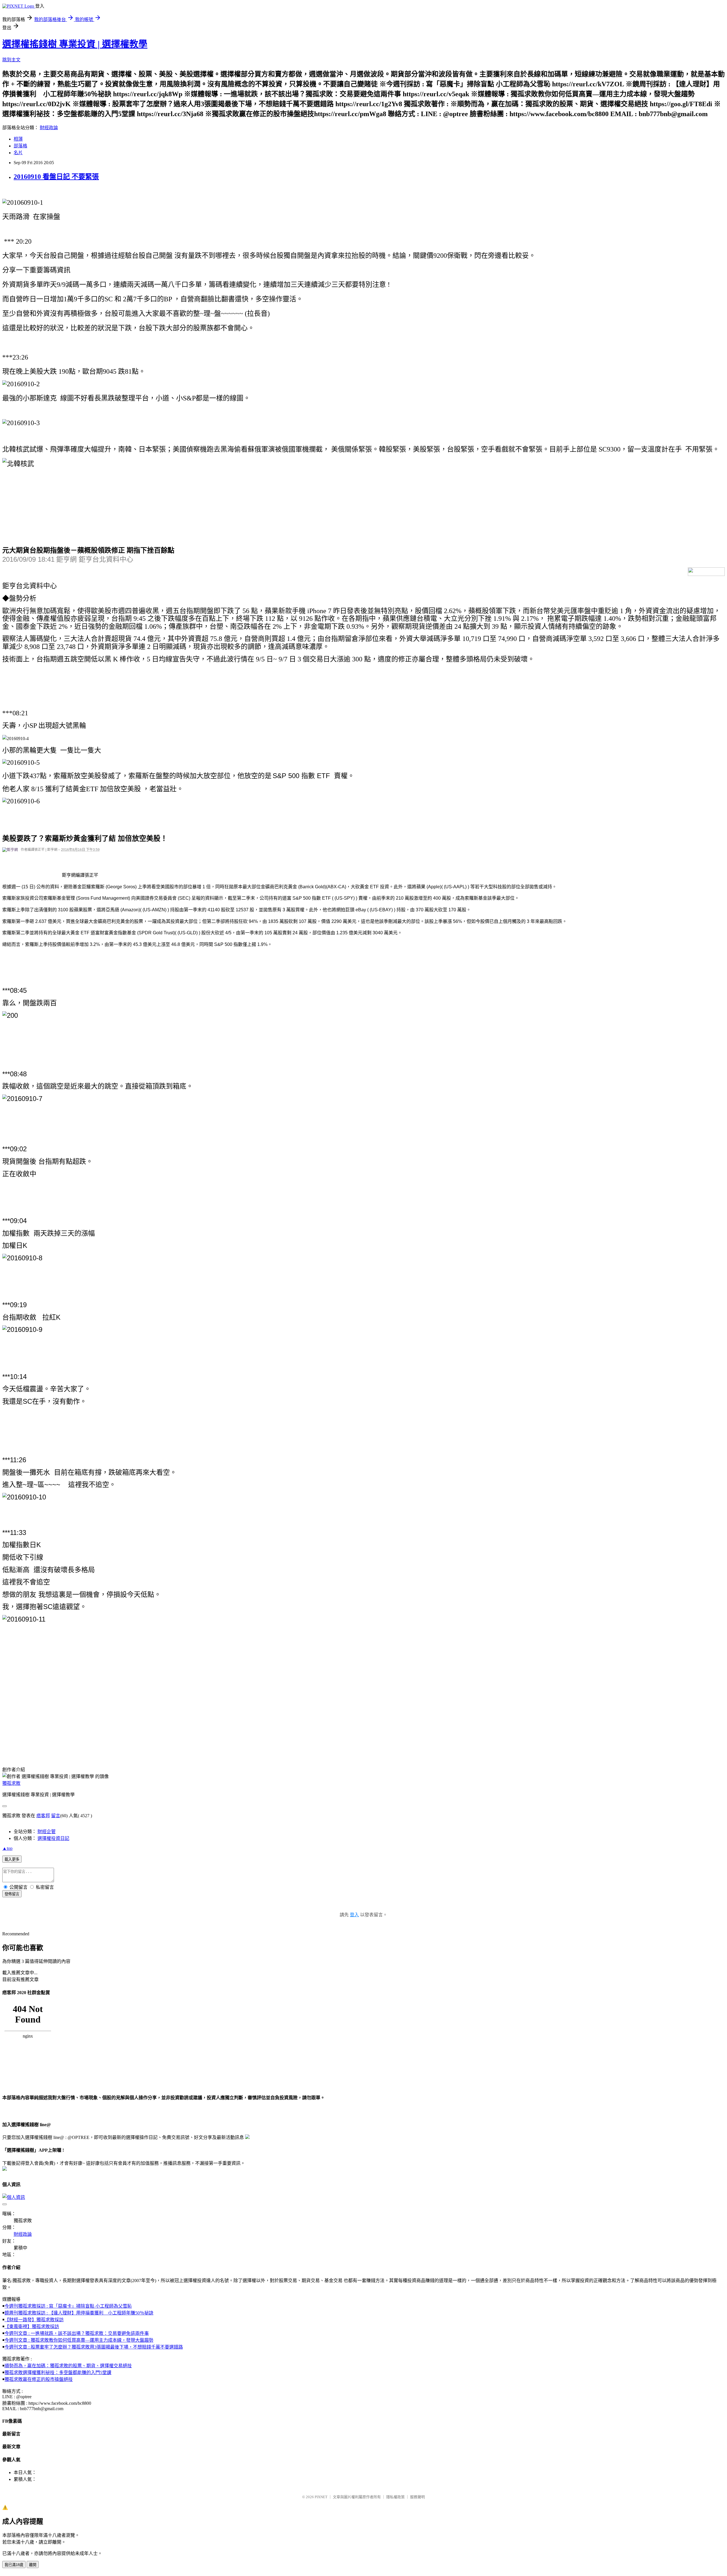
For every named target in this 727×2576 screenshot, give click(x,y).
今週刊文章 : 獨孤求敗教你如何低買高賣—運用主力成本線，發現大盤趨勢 (79, 2340)
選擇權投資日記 (53, 1838)
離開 (33, 2565)
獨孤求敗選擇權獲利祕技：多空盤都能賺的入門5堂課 (58, 2373)
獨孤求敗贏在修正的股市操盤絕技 (39, 2379)
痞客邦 (43, 1816)
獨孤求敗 (11, 1783)
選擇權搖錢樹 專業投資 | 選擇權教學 (75, 44)
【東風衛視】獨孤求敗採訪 (32, 2327)
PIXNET (321, 2497)
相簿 (18, 139)
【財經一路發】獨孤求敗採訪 (34, 2320)
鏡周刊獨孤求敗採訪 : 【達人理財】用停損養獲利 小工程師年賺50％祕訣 (79, 2313)
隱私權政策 (395, 2497)
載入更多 (12, 1859)
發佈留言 (12, 1894)
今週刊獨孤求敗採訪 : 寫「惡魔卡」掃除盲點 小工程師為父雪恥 (68, 2306)
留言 (56, 1816)
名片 (18, 153)
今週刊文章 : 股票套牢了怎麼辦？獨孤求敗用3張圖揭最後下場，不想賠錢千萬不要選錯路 (94, 2347)
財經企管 (47, 1832)
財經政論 (49, 128)
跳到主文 (11, 60)
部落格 (20, 146)
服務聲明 (417, 2497)
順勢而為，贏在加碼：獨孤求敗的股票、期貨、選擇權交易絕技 (68, 2366)
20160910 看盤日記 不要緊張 (56, 177)
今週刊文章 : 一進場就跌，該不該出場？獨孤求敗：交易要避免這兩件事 (77, 2333)
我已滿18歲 (14, 2565)
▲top (7, 1848)
